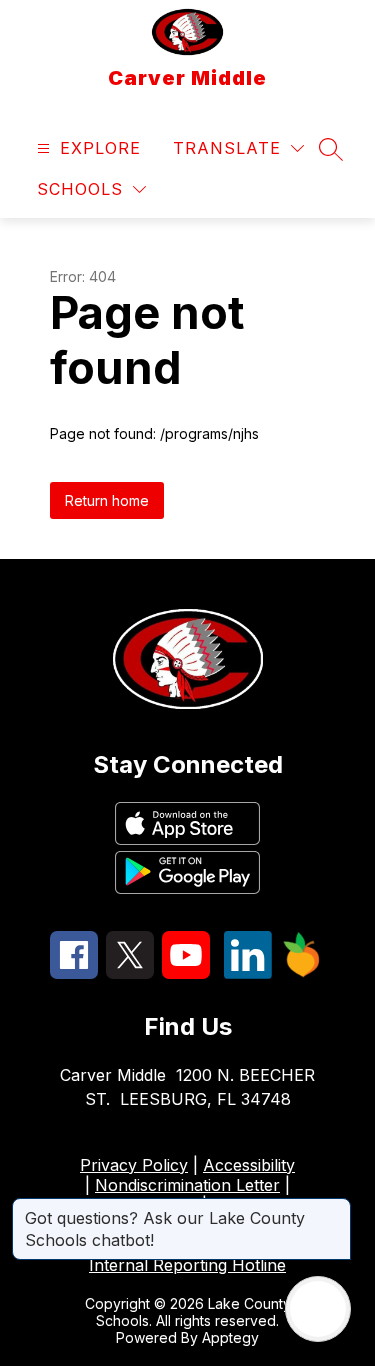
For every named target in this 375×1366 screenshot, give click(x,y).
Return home (107, 500)
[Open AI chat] (318, 1309)
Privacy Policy (134, 1165)
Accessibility (249, 1165)
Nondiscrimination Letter (187, 1185)
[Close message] (335, 1208)
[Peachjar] (302, 972)
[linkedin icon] (248, 973)
